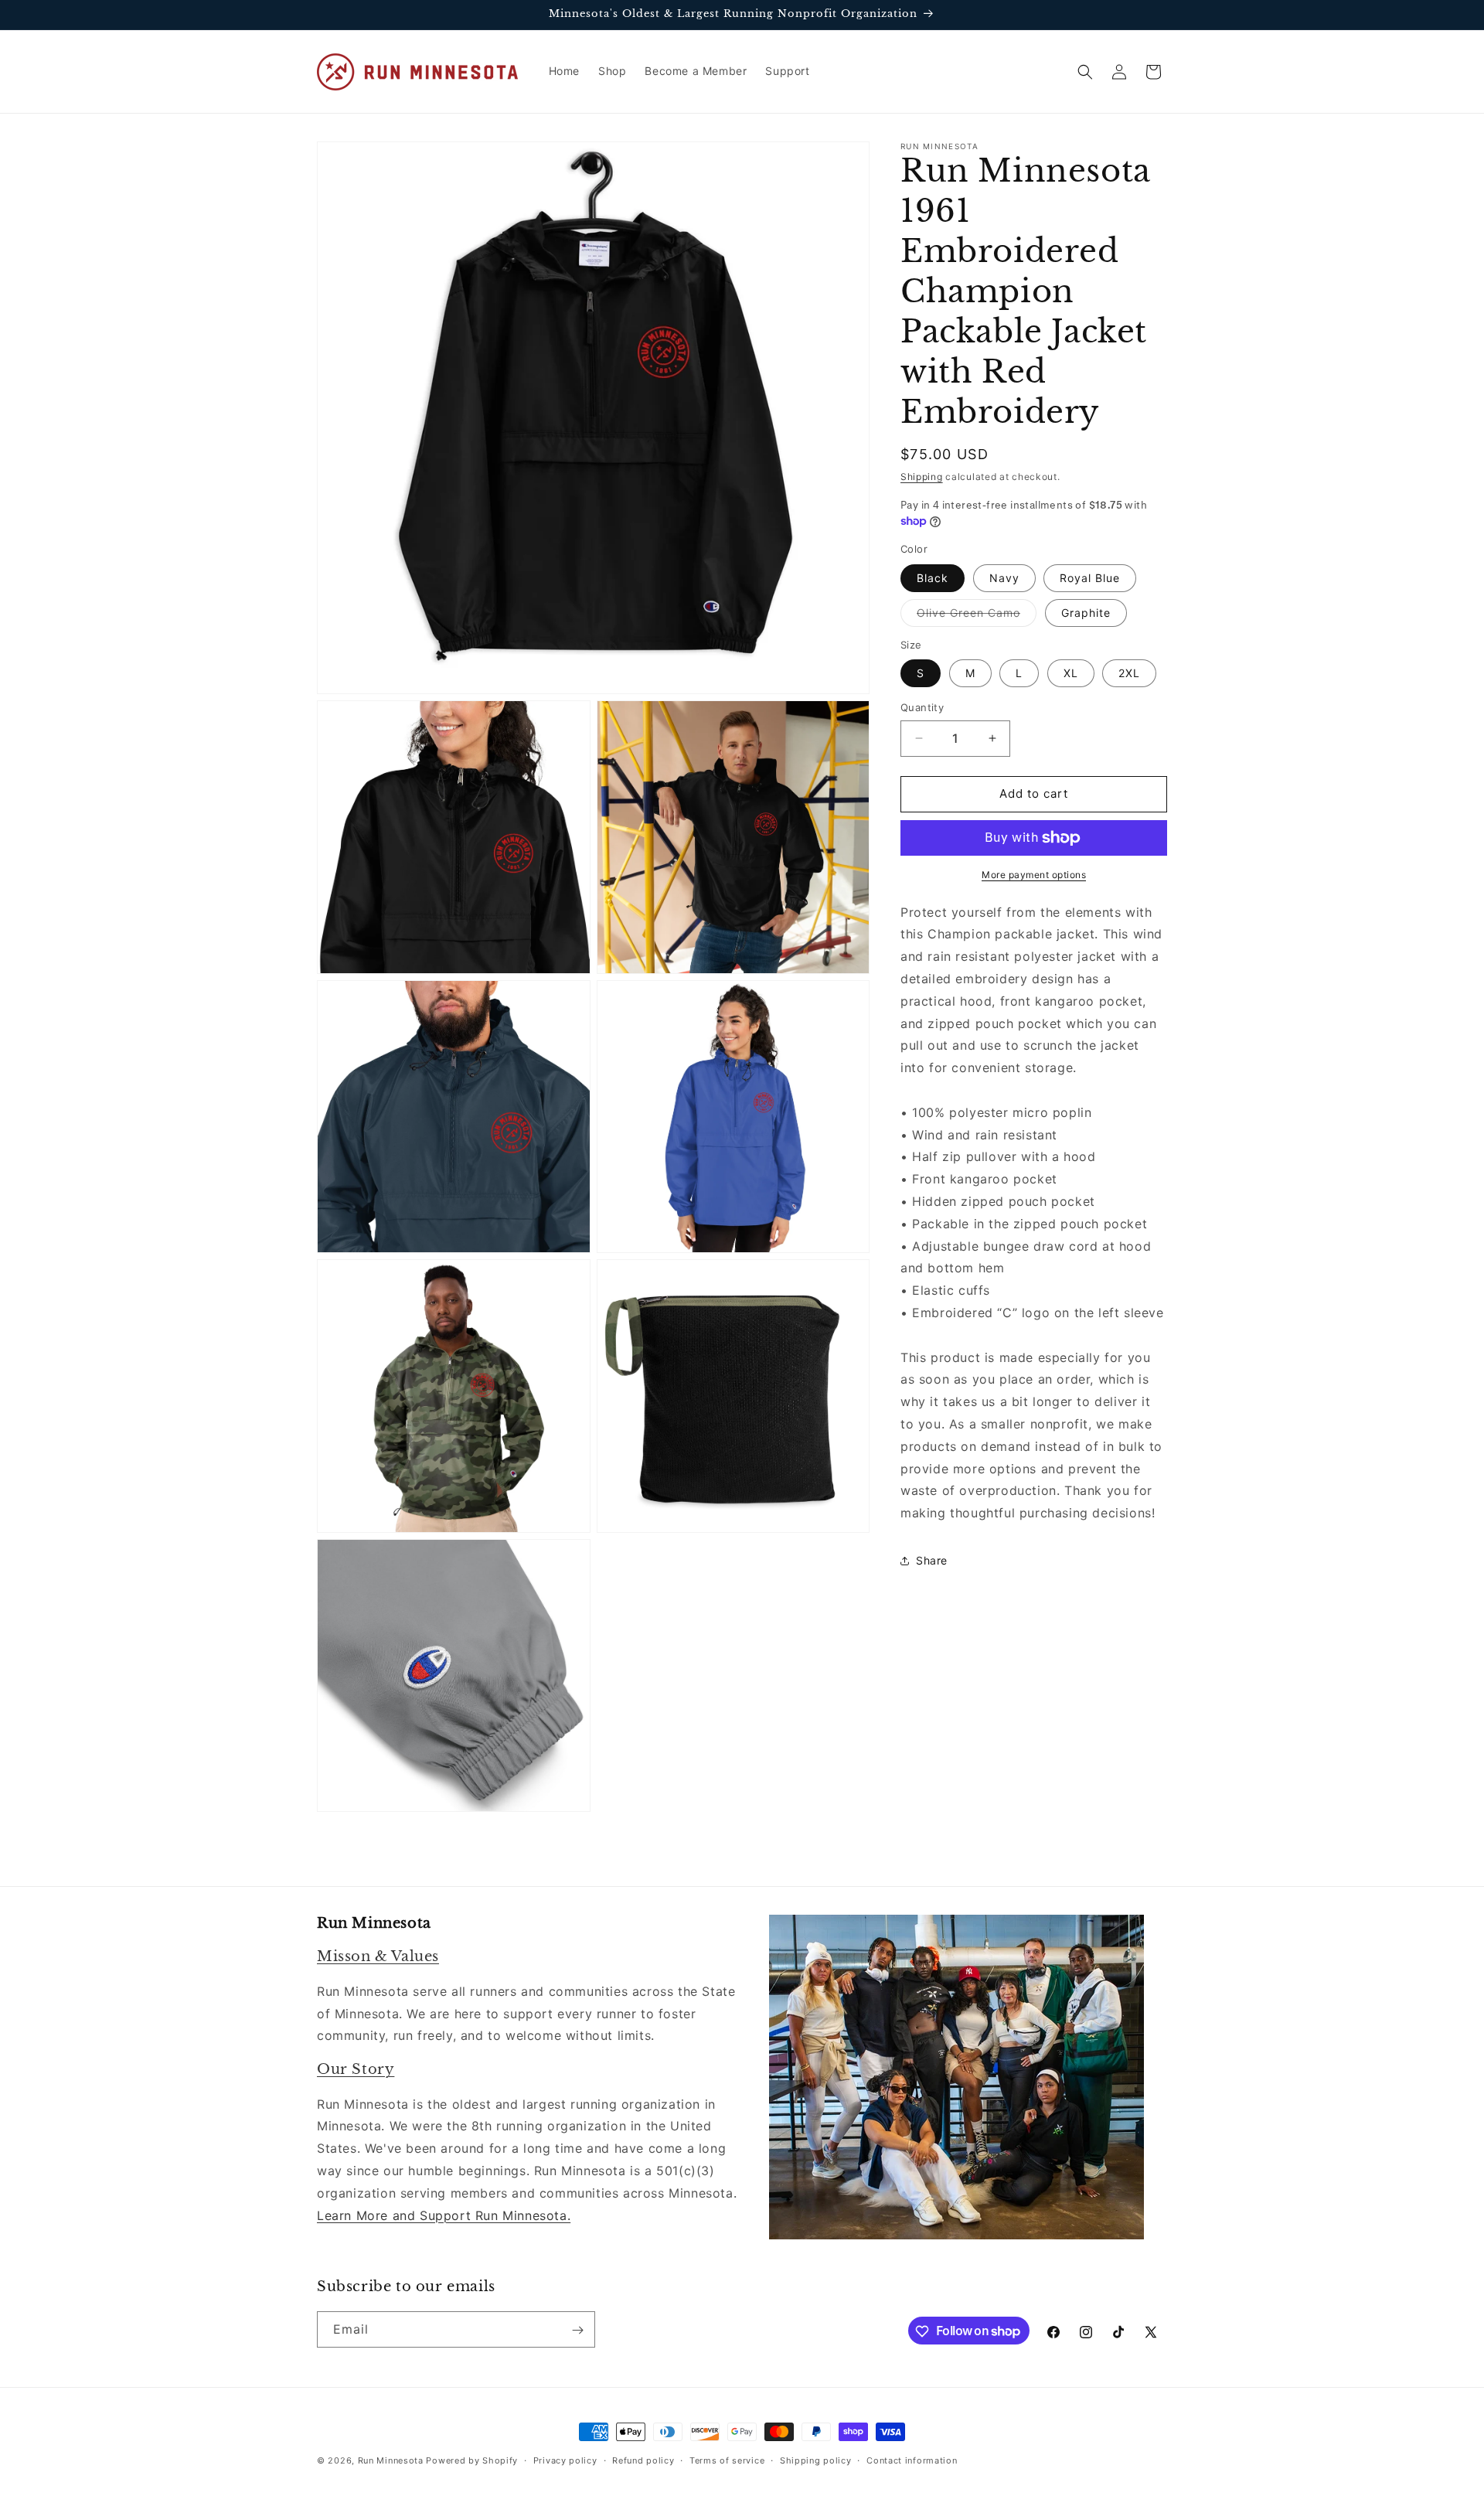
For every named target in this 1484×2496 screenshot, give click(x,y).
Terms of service (727, 2460)
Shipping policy (816, 2460)
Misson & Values (378, 1957)
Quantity (922, 707)
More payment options (1034, 875)
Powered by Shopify (472, 2460)
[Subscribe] (577, 2330)
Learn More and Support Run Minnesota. (444, 2215)
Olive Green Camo (977, 616)
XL (1071, 673)
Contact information (912, 2460)
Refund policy (643, 2460)
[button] (1085, 72)
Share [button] (932, 1560)
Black (933, 578)
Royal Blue (1090, 578)
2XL (1129, 673)
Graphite (1086, 613)
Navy (1004, 578)
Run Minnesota (391, 2460)
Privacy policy (565, 2460)
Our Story (356, 2069)
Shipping (922, 477)
